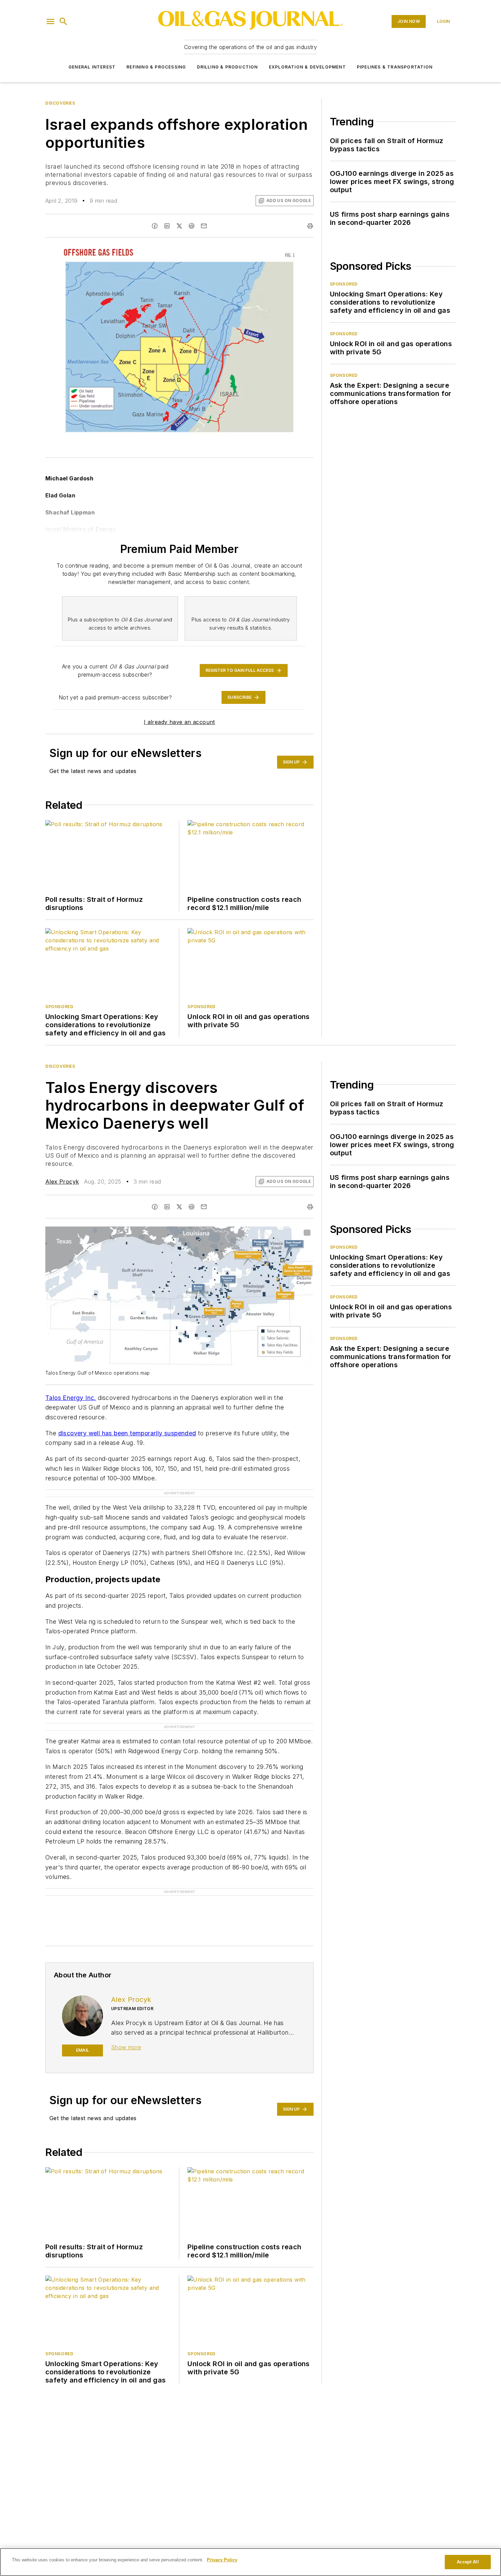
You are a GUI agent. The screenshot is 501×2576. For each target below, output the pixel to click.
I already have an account (179, 722)
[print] (310, 226)
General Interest (92, 67)
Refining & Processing (156, 67)
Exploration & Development (307, 67)
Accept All (468, 2562)
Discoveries (60, 103)
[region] (250, 2562)
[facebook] (155, 226)
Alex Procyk (62, 1182)
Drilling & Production (227, 67)
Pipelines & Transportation (395, 67)
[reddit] (192, 226)
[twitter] (179, 226)
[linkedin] (167, 226)
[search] (63, 21)
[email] (204, 226)
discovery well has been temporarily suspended (127, 1433)
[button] (50, 21)
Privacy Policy (222, 2560)
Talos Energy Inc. (71, 1398)
